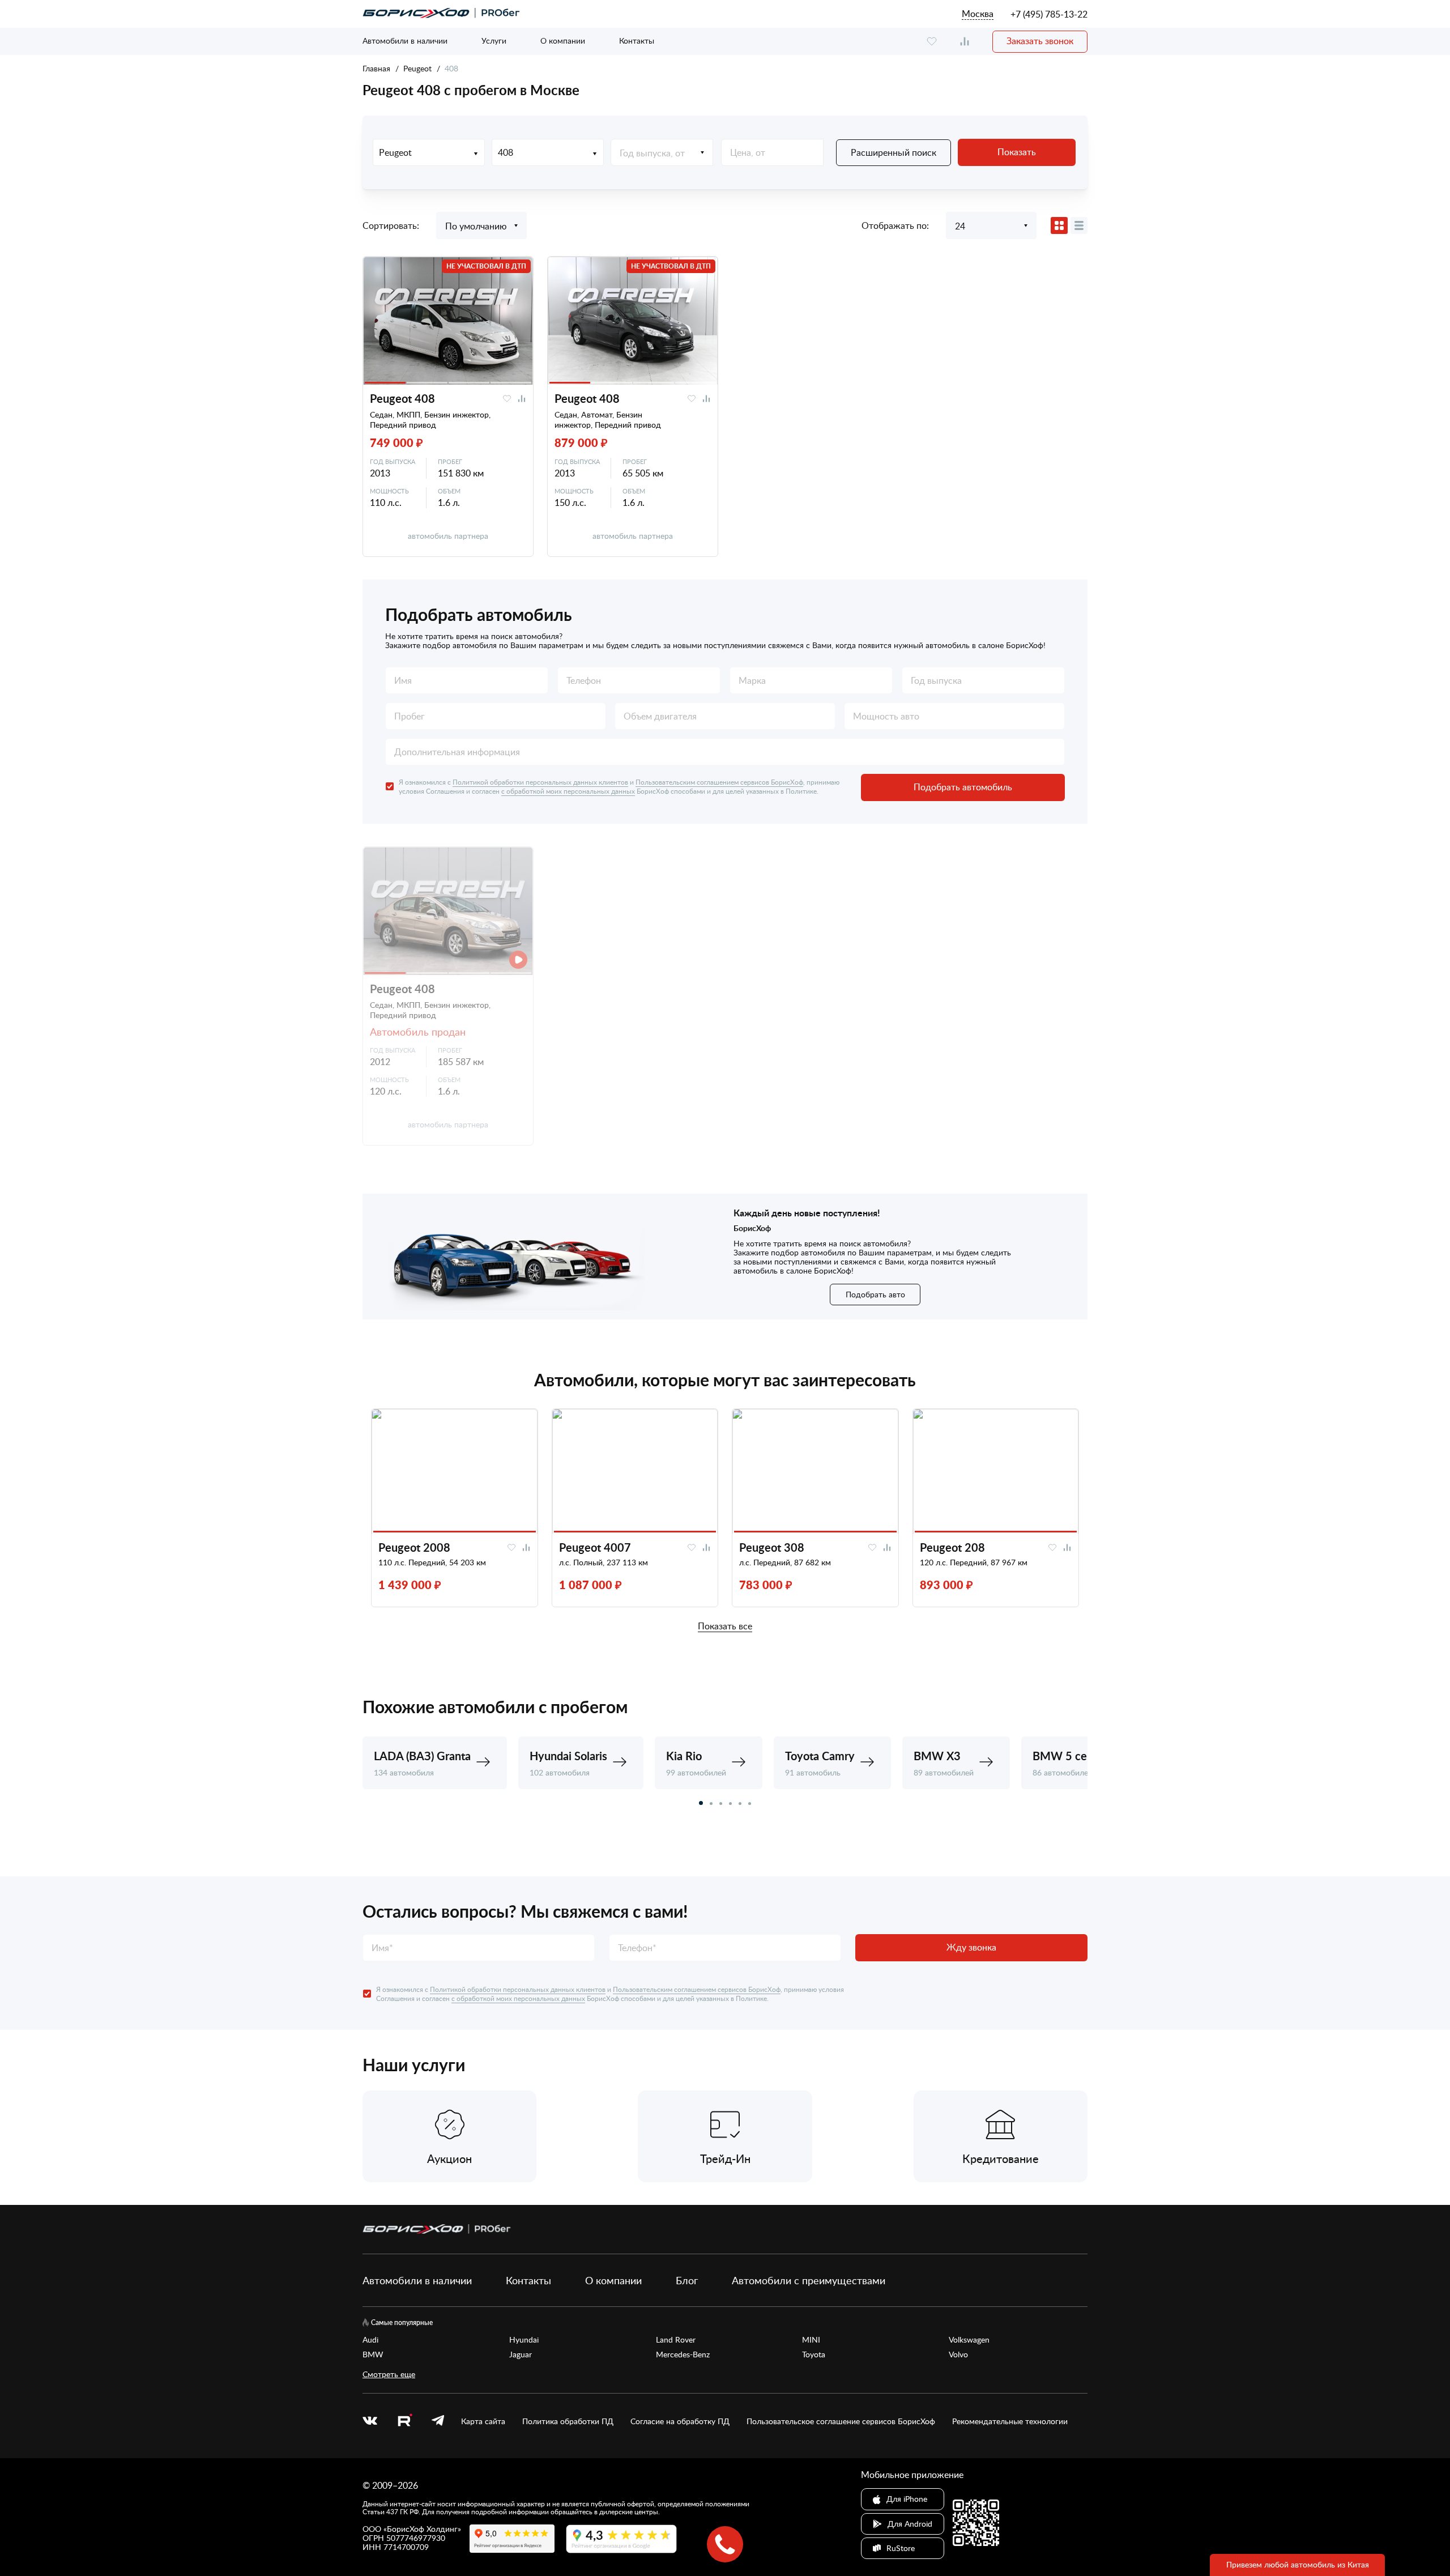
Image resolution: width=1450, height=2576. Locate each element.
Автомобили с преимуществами (809, 2280)
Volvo (958, 2354)
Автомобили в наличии (405, 41)
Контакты (637, 41)
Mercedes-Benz (683, 2354)
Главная (376, 68)
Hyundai (524, 2340)
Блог (687, 2280)
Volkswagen (969, 2340)
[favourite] (932, 42)
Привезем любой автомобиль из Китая (1298, 2564)
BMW (373, 2354)
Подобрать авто (875, 1294)
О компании (563, 41)
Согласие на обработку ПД (680, 2421)
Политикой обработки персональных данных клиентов (540, 782)
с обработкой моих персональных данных (568, 791)
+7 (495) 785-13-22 (1049, 14)
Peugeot (417, 68)
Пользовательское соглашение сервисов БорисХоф (841, 2421)
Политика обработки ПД (568, 2421)
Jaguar (521, 2354)
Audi (370, 2340)
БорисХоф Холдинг (422, 2529)
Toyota (814, 2354)
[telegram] (438, 2421)
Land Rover (676, 2340)
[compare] (965, 42)
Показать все (725, 1627)
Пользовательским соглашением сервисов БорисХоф (719, 782)
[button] (701, 1803)
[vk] (370, 2421)
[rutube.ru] (404, 2422)
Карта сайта (483, 2421)
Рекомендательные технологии (1010, 2421)
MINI (811, 2340)
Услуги (494, 41)
